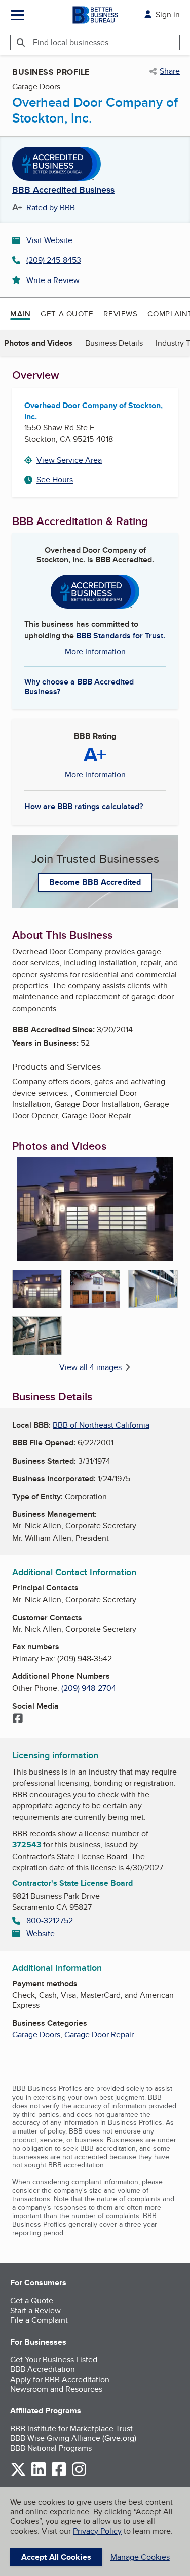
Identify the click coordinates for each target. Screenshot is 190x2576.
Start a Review (35, 2310)
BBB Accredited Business (63, 190)
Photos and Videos (38, 343)
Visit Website (49, 240)
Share (170, 71)
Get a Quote (67, 314)
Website (41, 1933)
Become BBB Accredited (95, 882)
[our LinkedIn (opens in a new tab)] (39, 2474)
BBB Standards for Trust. (121, 636)
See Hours (55, 480)
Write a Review (53, 280)
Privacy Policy (97, 2531)
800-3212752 (50, 1921)
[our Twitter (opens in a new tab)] (18, 2474)
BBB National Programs (51, 2448)
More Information (95, 651)
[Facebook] (18, 1719)
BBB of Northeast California (101, 1425)
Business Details (114, 343)
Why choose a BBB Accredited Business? (79, 686)
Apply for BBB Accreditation (60, 2379)
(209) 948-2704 (89, 1688)
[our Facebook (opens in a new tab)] (59, 2474)
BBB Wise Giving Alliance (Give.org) (73, 2438)
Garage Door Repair (99, 2035)
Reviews (120, 314)
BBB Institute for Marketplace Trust (71, 2428)
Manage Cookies (140, 2557)
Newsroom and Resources (56, 2389)
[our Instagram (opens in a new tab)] (79, 2474)
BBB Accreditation (43, 2369)
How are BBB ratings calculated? (84, 806)
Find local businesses (71, 42)
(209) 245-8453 (54, 260)
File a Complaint (39, 2320)
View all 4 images (90, 1367)
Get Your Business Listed (54, 2360)
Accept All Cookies (56, 2557)
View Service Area (69, 460)
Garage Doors (36, 2035)
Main (20, 314)
